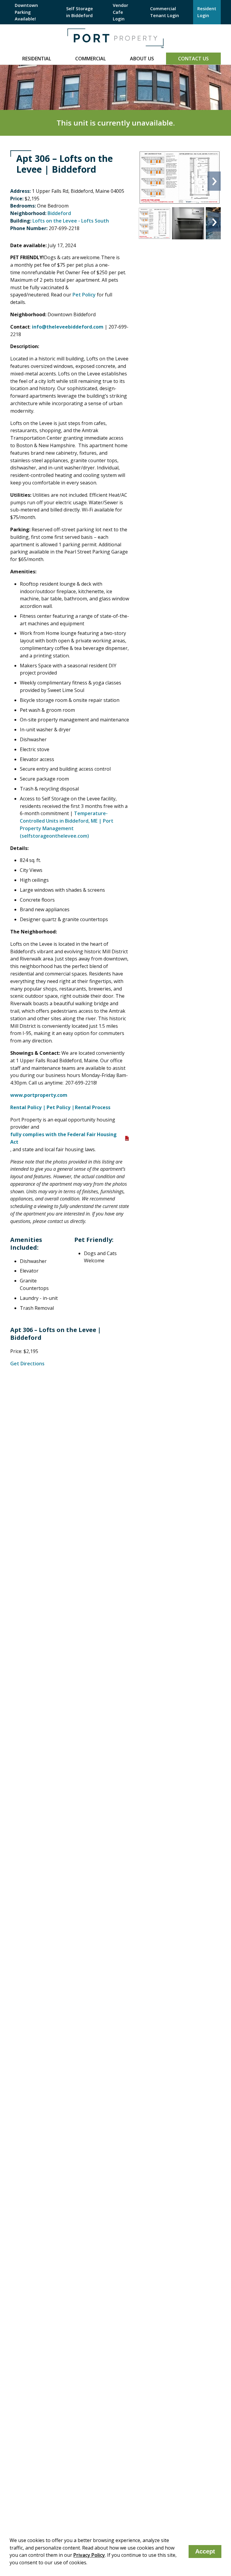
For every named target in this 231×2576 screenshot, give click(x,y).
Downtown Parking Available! (26, 12)
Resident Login (207, 12)
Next (214, 181)
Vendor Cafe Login (120, 12)
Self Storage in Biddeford (80, 12)
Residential (37, 59)
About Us (142, 59)
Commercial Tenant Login (165, 12)
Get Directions (27, 1364)
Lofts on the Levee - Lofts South (71, 221)
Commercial (91, 59)
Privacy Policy (89, 2555)
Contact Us (193, 59)
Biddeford (59, 213)
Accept (205, 2551)
